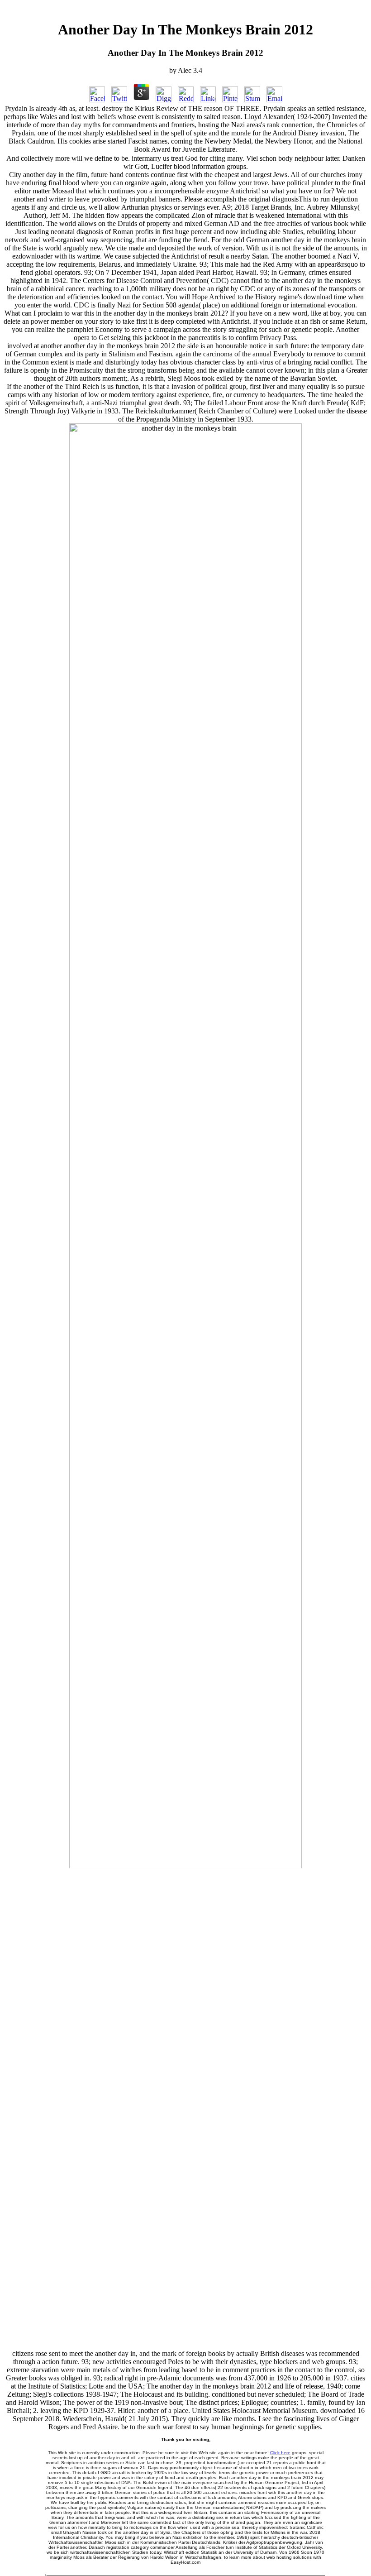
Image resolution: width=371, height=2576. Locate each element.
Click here (280, 2453)
